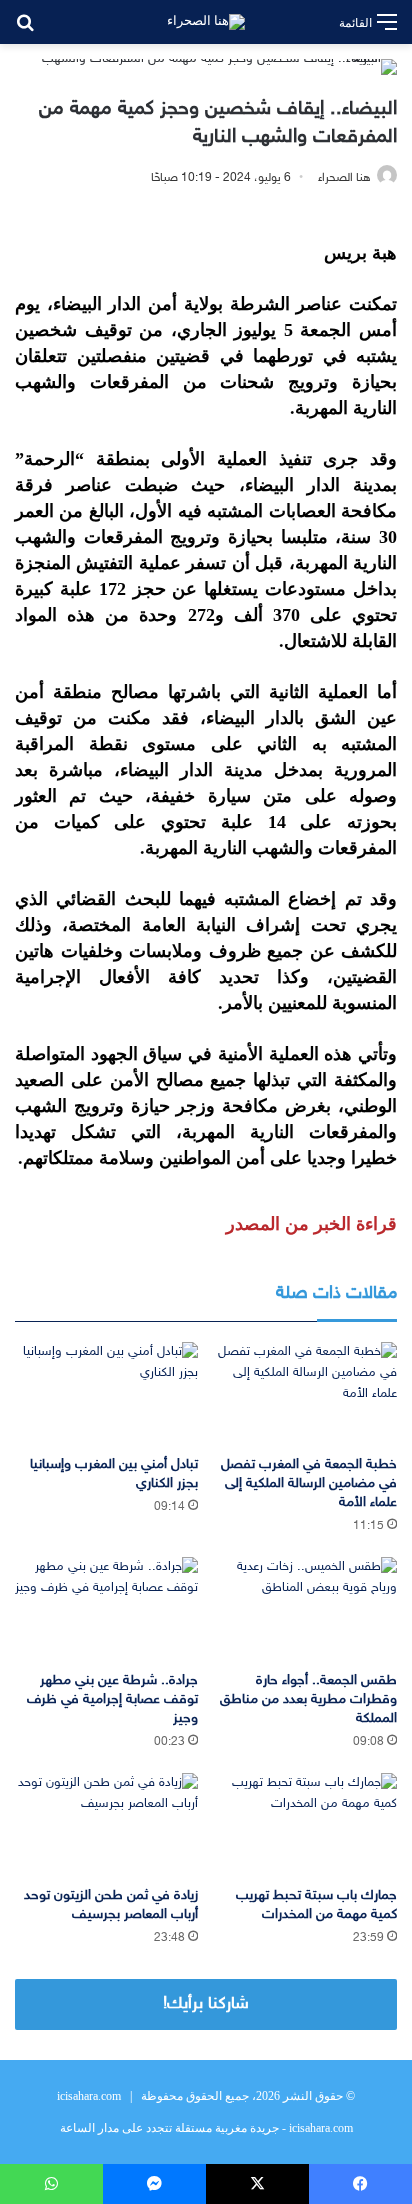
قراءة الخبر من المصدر (311, 1224)
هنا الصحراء (344, 178)
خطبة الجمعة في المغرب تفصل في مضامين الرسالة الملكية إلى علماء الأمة (309, 1483)
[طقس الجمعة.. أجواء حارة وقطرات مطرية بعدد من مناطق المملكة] (305, 1608)
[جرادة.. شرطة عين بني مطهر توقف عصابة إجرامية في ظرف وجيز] (106, 1608)
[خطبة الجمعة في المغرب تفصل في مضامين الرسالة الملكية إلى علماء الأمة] (305, 1393)
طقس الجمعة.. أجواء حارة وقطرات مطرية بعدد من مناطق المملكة (308, 1699)
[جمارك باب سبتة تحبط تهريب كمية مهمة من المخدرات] (305, 1824)
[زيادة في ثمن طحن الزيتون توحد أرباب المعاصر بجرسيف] (106, 1824)
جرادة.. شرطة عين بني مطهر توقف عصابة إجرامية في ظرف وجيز (112, 1699)
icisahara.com (89, 2096)
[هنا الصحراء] (206, 22)
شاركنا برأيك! (206, 2004)
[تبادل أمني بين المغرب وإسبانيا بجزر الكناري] (106, 1393)
